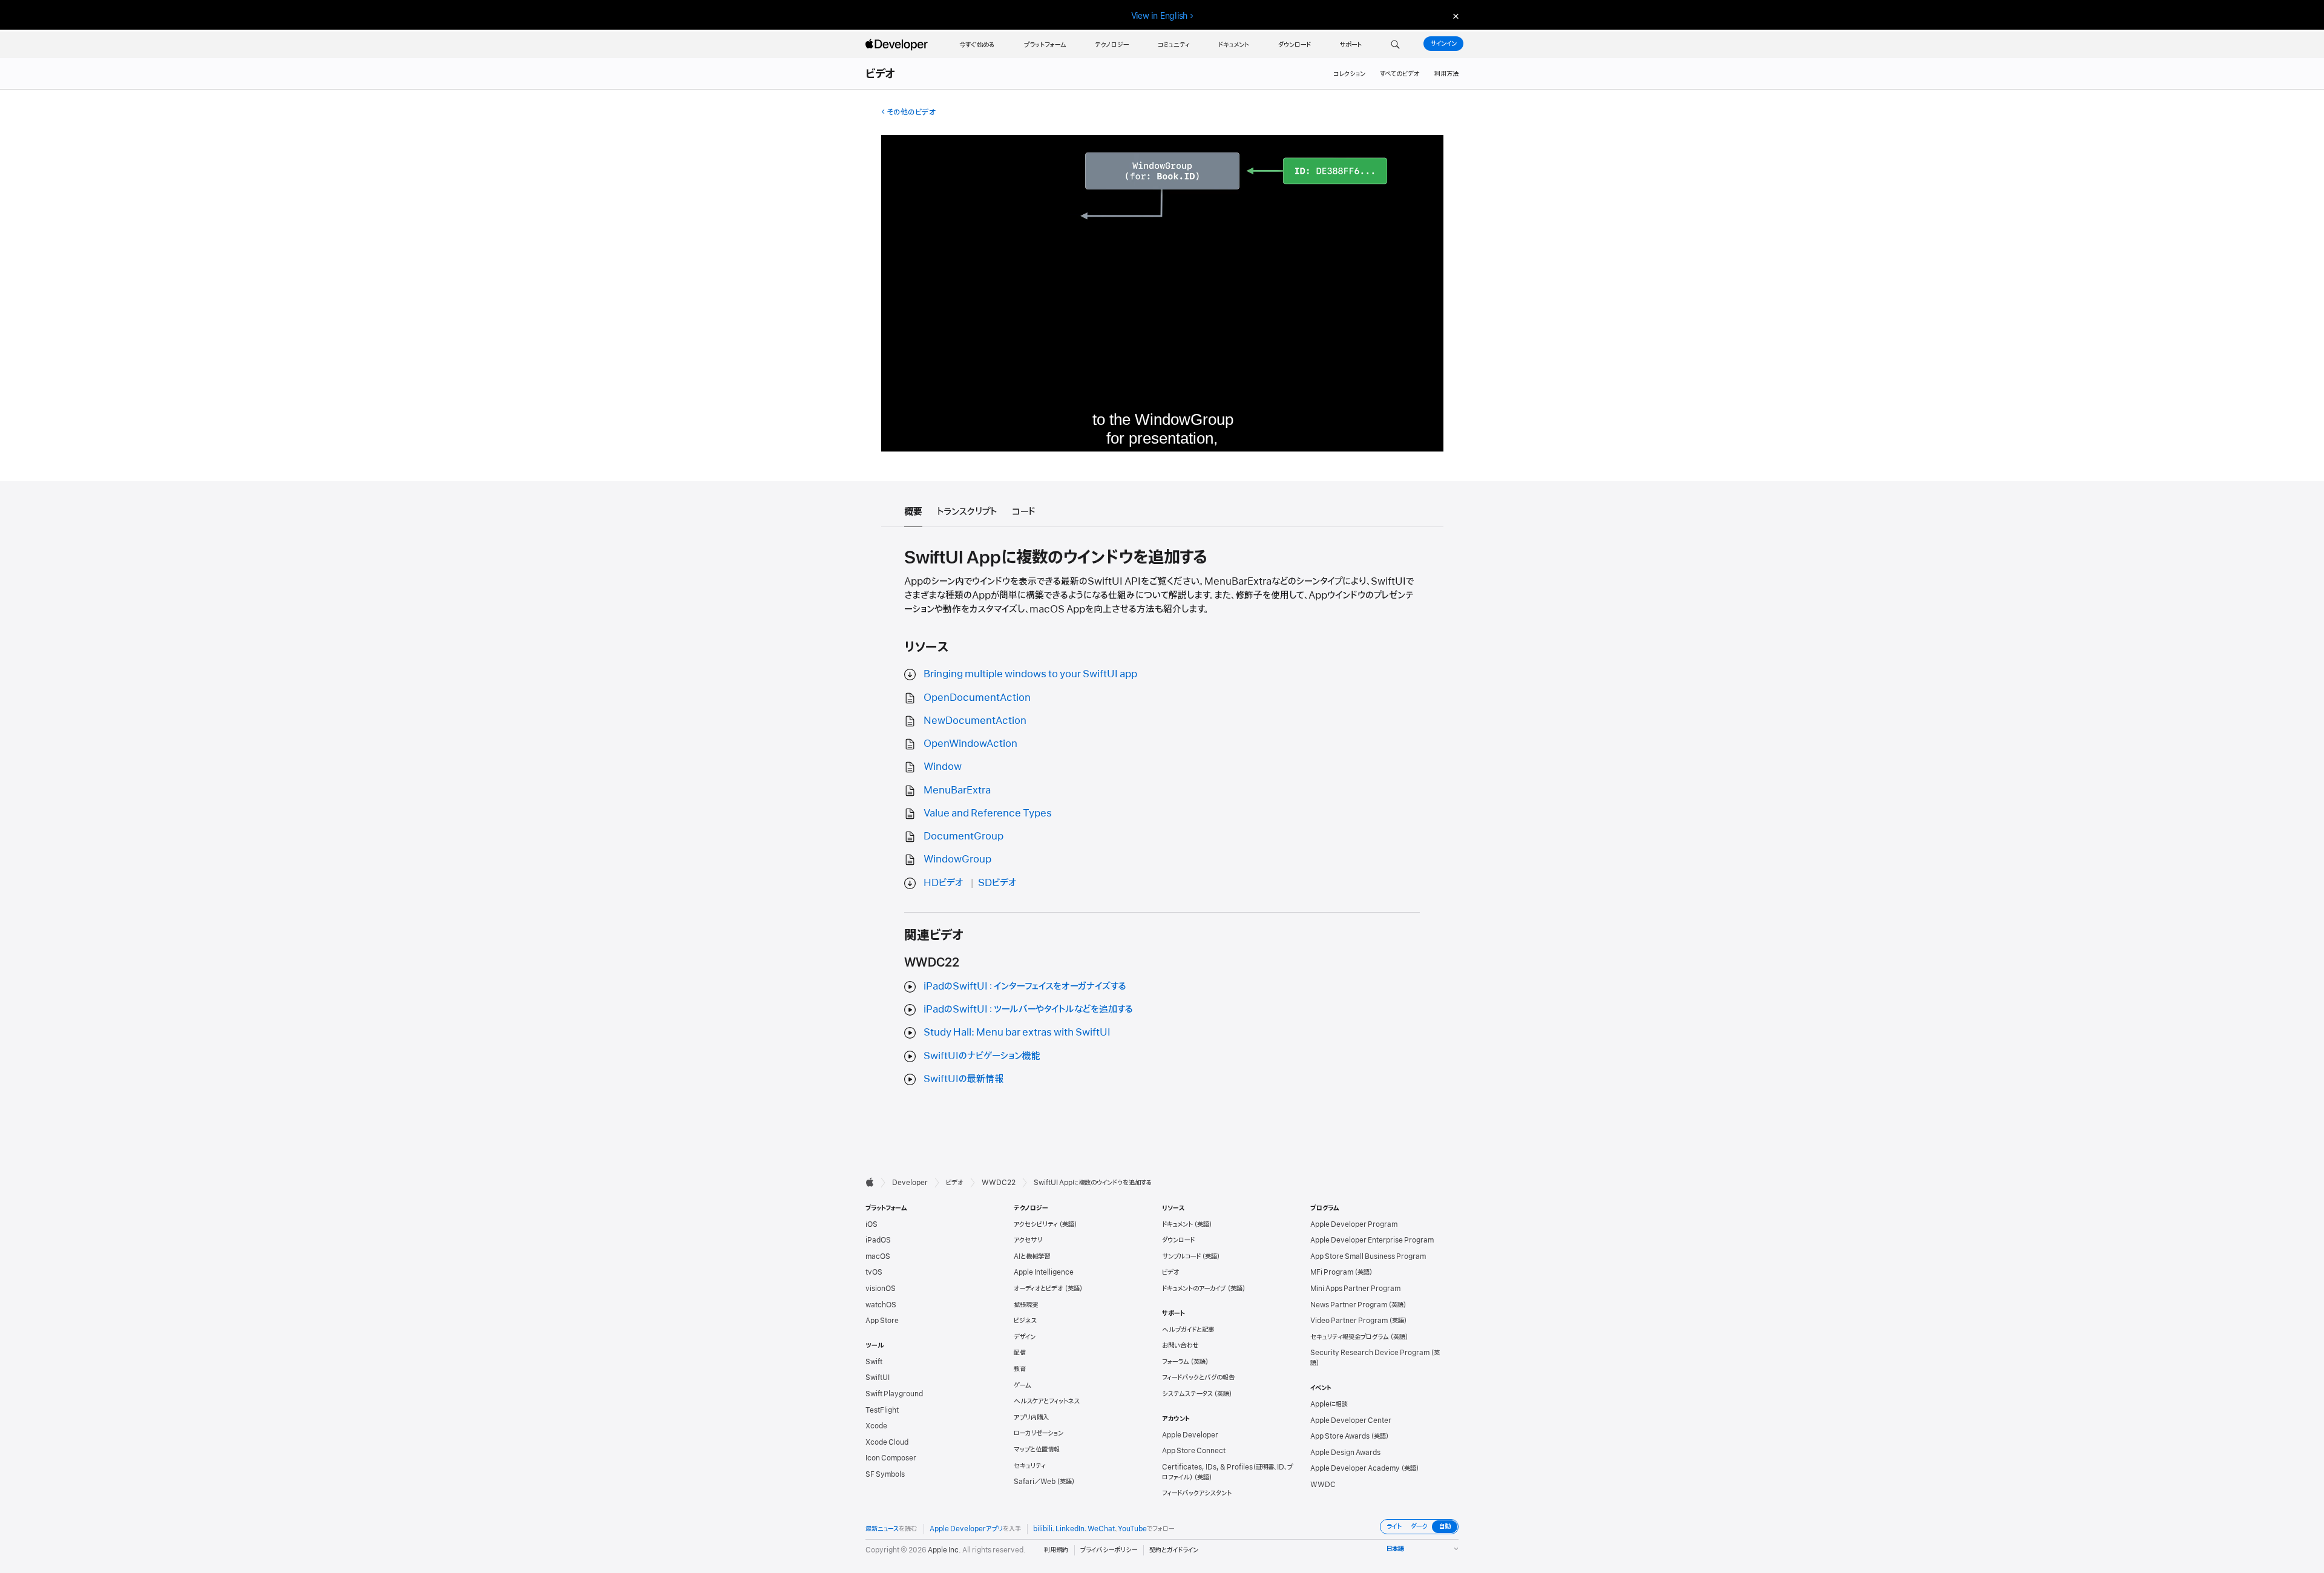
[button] (1395, 45)
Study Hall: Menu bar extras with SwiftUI (1017, 1033)
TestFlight (882, 1410)
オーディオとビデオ (1039, 1289)
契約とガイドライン (1174, 1550)
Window (943, 767)
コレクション (1349, 74)
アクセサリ (1028, 1240)
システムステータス (1187, 1394)
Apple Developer (1190, 1435)
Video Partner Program (1349, 1321)
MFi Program (1332, 1272)
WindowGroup (957, 859)
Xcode (876, 1426)
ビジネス (1025, 1321)
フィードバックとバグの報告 (1198, 1378)
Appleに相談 (1329, 1404)
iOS (871, 1224)
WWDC (1323, 1485)
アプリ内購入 (1031, 1417)
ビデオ (881, 74)
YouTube (1132, 1529)
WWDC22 (999, 1183)
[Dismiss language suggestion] (1454, 16)
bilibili (1043, 1529)
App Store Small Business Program (1368, 1256)
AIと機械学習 (1032, 1256)
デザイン (1025, 1337)
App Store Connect (1194, 1451)
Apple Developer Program (1354, 1224)
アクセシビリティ (1036, 1224)
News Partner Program (1349, 1305)
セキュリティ (1030, 1466)
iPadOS (878, 1240)
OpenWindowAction (970, 744)
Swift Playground (894, 1394)
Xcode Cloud (887, 1442)
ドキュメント (1177, 1224)
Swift (874, 1362)
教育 (1020, 1369)
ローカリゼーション (1039, 1433)
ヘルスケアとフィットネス (1047, 1401)
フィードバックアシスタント (1197, 1493)
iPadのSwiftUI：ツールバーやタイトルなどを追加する (1028, 1010)
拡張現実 (1026, 1305)
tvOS (874, 1272)
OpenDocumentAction (977, 698)
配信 (1020, 1353)
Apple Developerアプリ (966, 1529)
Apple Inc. (944, 1550)
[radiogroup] (1419, 1527)
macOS (878, 1256)
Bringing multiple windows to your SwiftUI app (1030, 674)
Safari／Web (1035, 1482)
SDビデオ (997, 883)
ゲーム (1022, 1385)
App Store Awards (1340, 1436)
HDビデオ (944, 883)
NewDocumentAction (975, 721)
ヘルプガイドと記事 (1188, 1330)
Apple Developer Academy (1355, 1468)
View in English (1160, 16)
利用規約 (1056, 1550)
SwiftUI (878, 1378)
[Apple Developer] (898, 45)
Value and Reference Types (988, 813)
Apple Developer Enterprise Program (1372, 1240)
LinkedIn (1070, 1529)
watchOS (881, 1305)
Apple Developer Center (1351, 1420)
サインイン (1443, 44)
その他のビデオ (911, 112)
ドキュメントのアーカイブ (1194, 1289)
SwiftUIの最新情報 (963, 1079)
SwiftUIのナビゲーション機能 (982, 1056)
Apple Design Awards (1345, 1453)
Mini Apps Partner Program (1355, 1289)
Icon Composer (891, 1458)
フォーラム (1176, 1362)
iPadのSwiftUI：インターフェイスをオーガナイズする (1025, 987)
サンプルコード (1181, 1256)
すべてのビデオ (1400, 74)
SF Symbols (885, 1474)
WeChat (1101, 1529)
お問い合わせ (1180, 1345)
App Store (882, 1321)
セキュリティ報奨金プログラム (1350, 1337)
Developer (910, 1183)
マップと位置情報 (1037, 1450)
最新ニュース (882, 1529)
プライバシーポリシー (1109, 1550)
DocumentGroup (963, 836)
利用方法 (1446, 74)
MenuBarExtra (957, 790)
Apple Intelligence (1044, 1272)
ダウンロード (1178, 1240)
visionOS (881, 1289)
